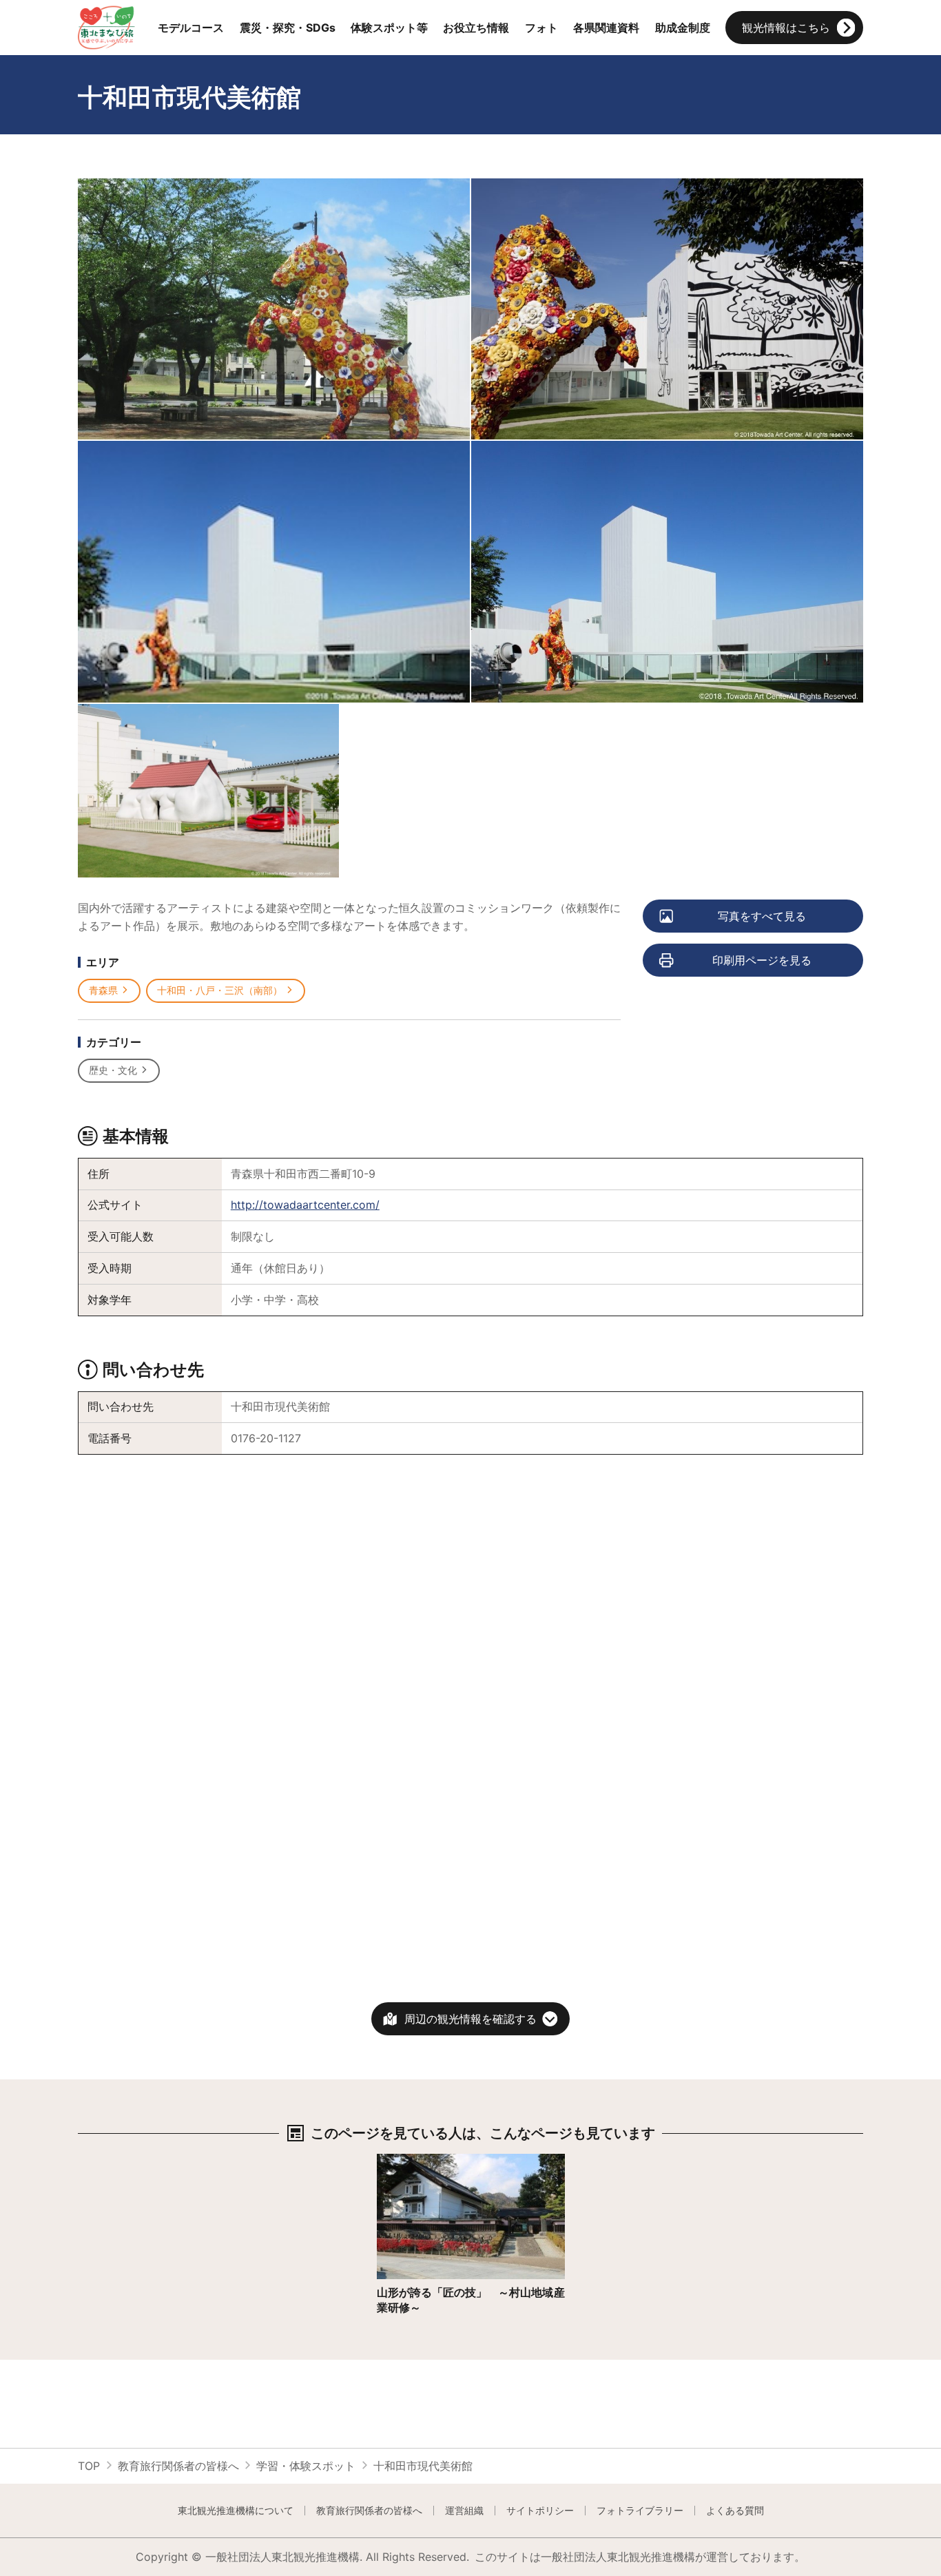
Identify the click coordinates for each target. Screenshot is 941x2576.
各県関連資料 (606, 28)
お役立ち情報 (476, 28)
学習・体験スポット (306, 2466)
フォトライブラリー (640, 2511)
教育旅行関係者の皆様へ (178, 2466)
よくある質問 (735, 2511)
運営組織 (464, 2511)
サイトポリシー (540, 2511)
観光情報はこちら (786, 28)
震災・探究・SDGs (288, 28)
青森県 (103, 990)
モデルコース (191, 28)
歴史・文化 (113, 1070)
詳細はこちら (410, 2160)
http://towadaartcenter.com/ (305, 1205)
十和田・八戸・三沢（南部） (220, 990)
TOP (89, 2466)
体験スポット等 (389, 28)
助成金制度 (683, 28)
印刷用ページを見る (762, 960)
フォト (541, 28)
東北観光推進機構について (236, 2511)
